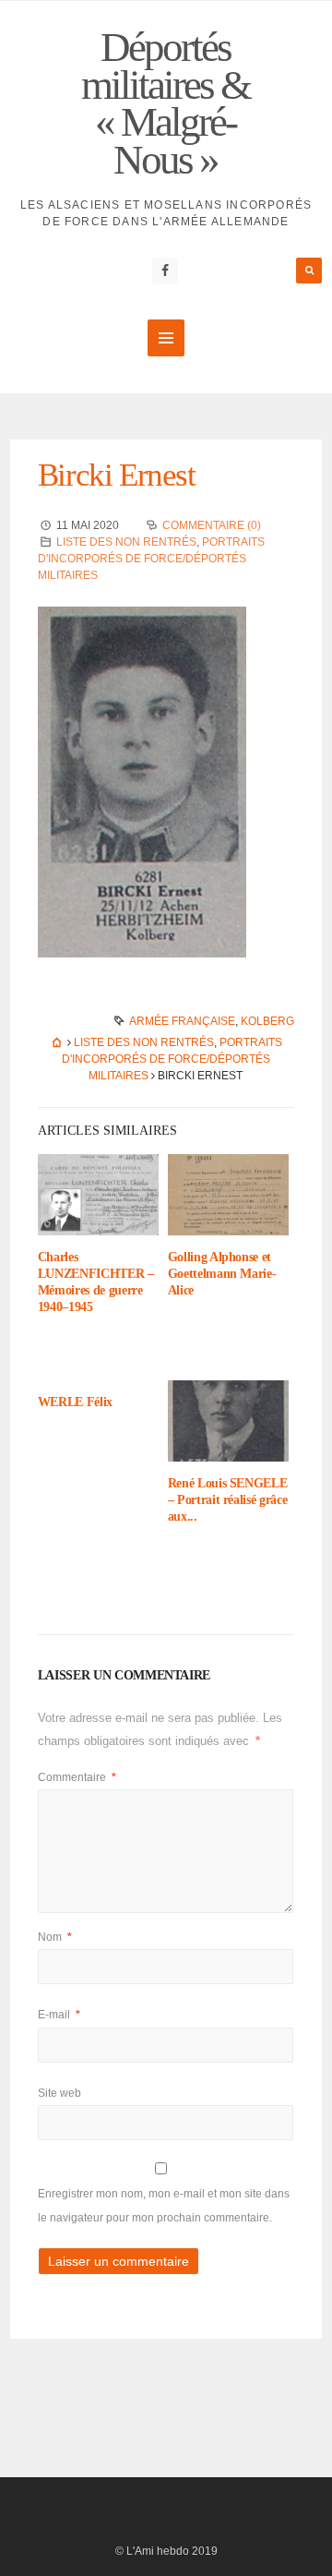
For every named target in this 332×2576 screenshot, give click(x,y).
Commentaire (77, 1777)
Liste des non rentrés (126, 542)
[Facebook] (165, 271)
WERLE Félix (75, 1402)
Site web (59, 2093)
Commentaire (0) (212, 525)
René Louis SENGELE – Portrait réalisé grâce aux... (228, 1500)
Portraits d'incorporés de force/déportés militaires (151, 559)
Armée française (182, 1021)
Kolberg (267, 1021)
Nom (55, 1937)
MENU (166, 338)
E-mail (59, 2015)
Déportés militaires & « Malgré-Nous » (166, 103)
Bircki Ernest (117, 475)
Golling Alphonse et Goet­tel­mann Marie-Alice (222, 1274)
